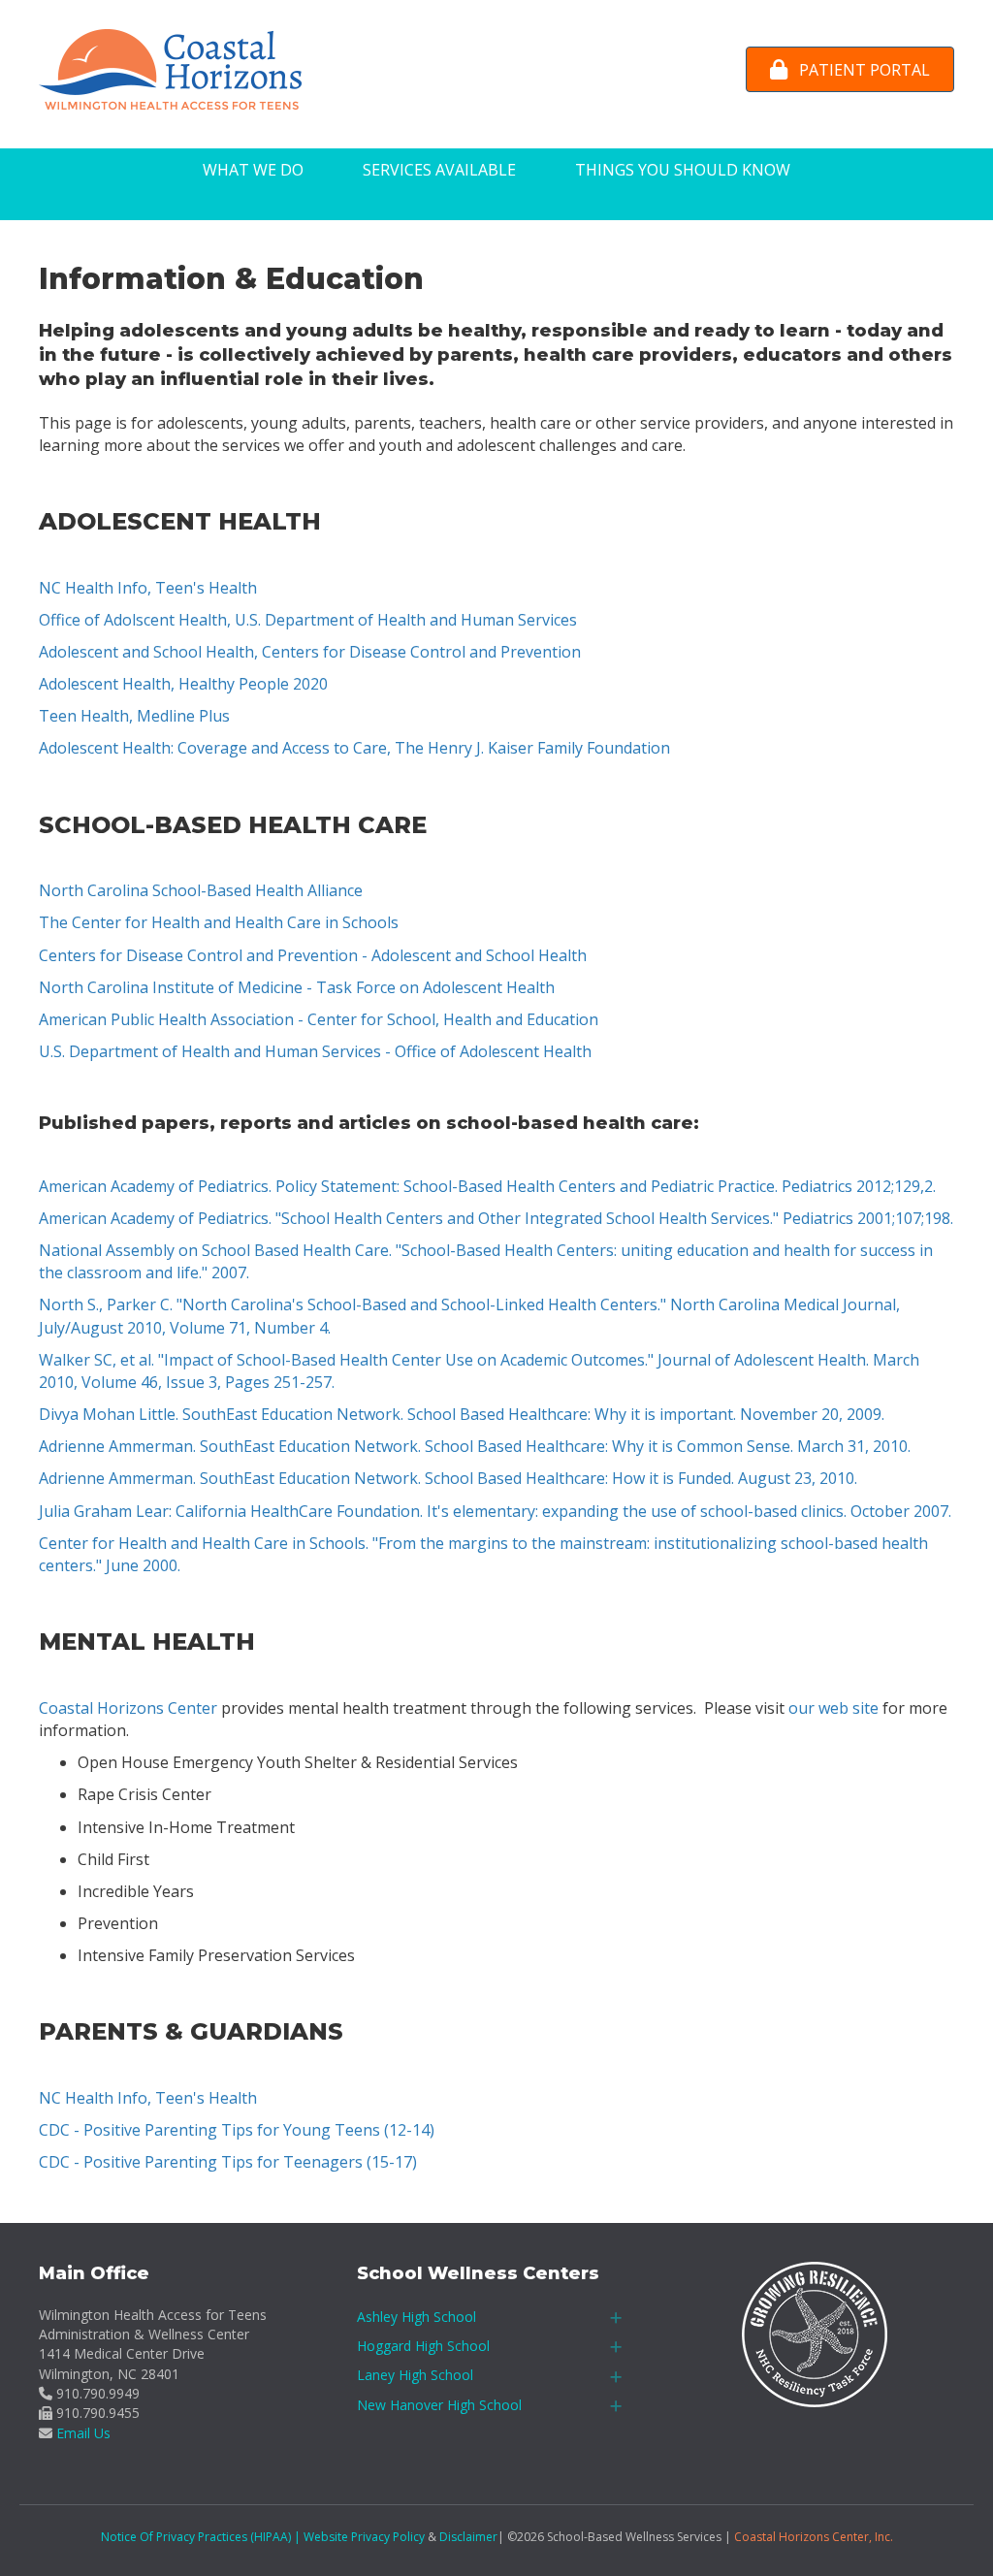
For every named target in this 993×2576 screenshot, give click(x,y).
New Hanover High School (439, 2405)
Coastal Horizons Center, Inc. (814, 2537)
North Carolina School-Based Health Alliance (201, 890)
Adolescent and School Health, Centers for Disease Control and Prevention (310, 652)
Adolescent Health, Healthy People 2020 (183, 684)
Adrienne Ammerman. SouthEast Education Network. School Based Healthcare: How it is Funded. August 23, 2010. (448, 1478)
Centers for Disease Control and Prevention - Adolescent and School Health (313, 955)
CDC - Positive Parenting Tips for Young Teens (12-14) (237, 2130)
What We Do (253, 170)
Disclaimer (468, 2537)
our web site (833, 1708)
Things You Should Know (683, 170)
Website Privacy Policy (364, 2537)
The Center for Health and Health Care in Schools (219, 922)
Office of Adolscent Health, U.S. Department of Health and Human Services (308, 620)
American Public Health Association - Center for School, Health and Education (319, 1019)
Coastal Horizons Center (128, 1708)
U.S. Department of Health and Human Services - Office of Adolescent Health (315, 1051)
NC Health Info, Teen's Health (148, 588)
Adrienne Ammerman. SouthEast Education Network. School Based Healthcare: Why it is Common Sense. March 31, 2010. (475, 1446)
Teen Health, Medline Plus (134, 716)
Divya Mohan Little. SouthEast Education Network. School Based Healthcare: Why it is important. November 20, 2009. (462, 1414)
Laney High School (415, 2375)
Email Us (83, 2433)
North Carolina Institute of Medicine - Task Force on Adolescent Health (297, 987)
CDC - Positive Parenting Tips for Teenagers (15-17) (228, 2162)
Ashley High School (416, 2317)
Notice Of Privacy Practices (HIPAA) (196, 2537)
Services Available (439, 170)
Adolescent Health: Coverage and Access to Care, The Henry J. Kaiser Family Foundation (354, 748)
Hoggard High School (423, 2346)
